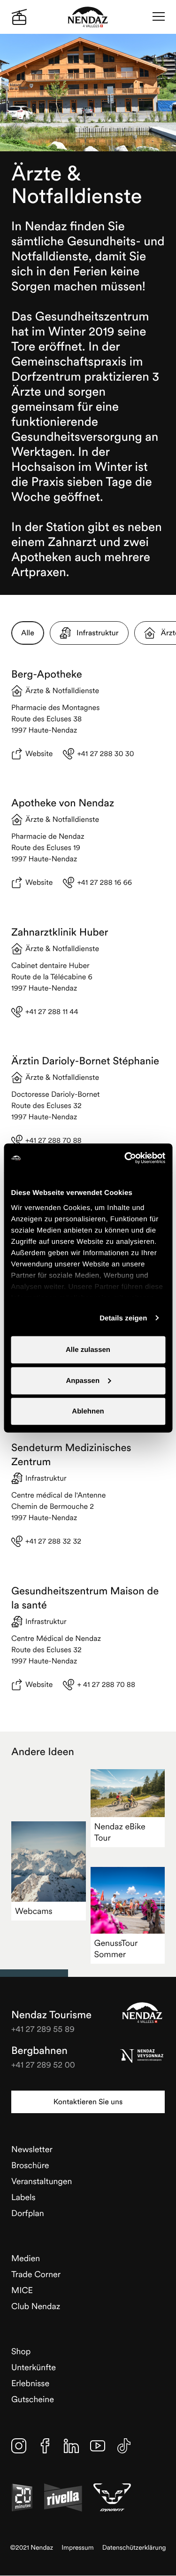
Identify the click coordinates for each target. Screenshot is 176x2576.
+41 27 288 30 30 (105, 754)
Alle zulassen (88, 1350)
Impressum (78, 2548)
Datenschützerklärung (134, 2548)
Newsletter (32, 2149)
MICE (22, 2290)
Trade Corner (36, 2274)
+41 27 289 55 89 (43, 2029)
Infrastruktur (98, 633)
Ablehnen (88, 1411)
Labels (23, 2197)
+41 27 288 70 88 (54, 1140)
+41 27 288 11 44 (52, 1012)
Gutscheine (33, 2399)
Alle (28, 633)
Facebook (45, 2446)
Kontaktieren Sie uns (88, 2102)
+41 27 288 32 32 (53, 1541)
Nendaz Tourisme (142, 2013)
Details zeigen (123, 1318)
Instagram (19, 2446)
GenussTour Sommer (116, 1948)
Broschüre (30, 2165)
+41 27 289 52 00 (43, 2065)
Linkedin (71, 2446)
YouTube (98, 2446)
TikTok (124, 2446)
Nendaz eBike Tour (120, 1832)
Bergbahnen (39, 2051)
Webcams (34, 1911)
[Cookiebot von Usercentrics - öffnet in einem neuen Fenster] (125, 1158)
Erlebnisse (30, 2383)
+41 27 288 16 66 (104, 882)
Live (19, 17)
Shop (21, 2351)
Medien (26, 2258)
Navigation (159, 17)
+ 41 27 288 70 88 (106, 1685)
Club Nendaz (36, 2306)
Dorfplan (28, 2213)
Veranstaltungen (42, 2181)
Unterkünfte (34, 2367)
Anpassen (83, 1380)
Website (39, 754)
